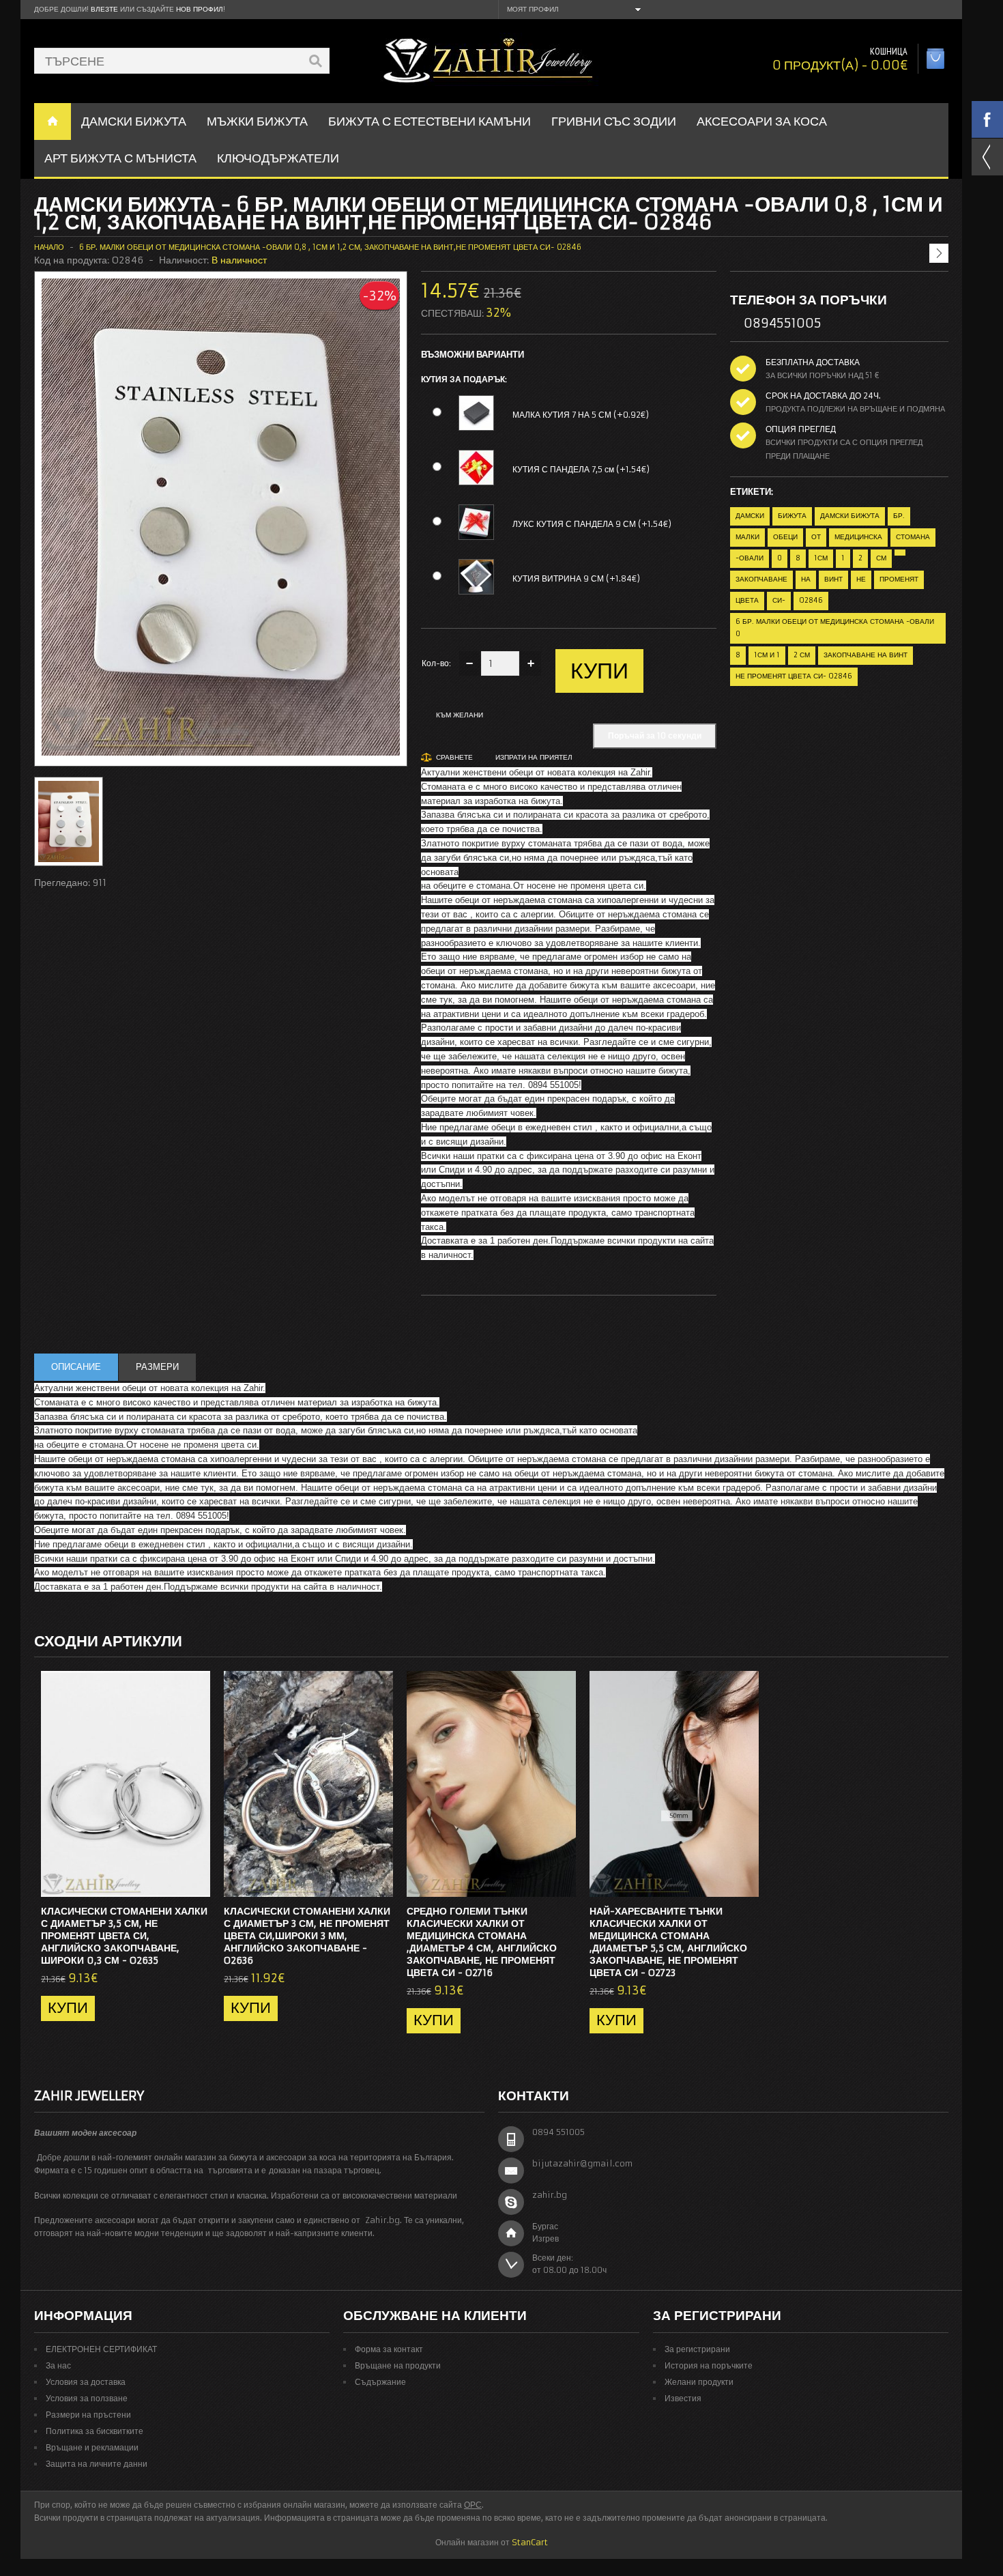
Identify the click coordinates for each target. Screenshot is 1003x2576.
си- (779, 600)
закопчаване (761, 579)
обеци (785, 537)
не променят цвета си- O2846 (794, 676)
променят (899, 579)
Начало (49, 247)
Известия (683, 2398)
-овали (750, 558)
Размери (157, 1367)
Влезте (104, 9)
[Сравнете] (195, 1883)
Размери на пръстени (88, 2415)
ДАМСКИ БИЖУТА (134, 121)
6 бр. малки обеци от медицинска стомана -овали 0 (835, 628)
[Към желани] (173, 1883)
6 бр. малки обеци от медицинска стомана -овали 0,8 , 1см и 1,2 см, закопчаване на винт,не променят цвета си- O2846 (330, 247)
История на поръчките (709, 2365)
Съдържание (380, 2382)
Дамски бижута (850, 516)
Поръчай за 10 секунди (655, 735)
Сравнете (454, 757)
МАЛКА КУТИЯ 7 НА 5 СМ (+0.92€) (581, 415)
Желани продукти (699, 2382)
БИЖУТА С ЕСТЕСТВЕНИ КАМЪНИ (430, 121)
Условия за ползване (87, 2398)
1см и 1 (767, 655)
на (806, 579)
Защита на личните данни (97, 2464)
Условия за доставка (86, 2382)
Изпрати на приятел (534, 757)
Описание (76, 1367)
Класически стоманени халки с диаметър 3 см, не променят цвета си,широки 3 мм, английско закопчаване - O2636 (307, 1936)
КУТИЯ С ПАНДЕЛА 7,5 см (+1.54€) (581, 469)
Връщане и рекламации (92, 2447)
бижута (792, 516)
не (861, 579)
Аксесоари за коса (762, 121)
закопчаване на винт (866, 655)
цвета (747, 600)
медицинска (858, 537)
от (816, 537)
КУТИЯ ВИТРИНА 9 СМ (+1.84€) (576, 578)
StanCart (530, 2542)
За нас (58, 2365)
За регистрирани (697, 2349)
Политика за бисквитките (95, 2431)
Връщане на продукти (398, 2365)
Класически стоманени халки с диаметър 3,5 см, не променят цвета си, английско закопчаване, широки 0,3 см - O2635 (124, 1936)
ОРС (473, 2505)
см (881, 558)
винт (833, 579)
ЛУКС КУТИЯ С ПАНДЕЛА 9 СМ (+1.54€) (592, 524)
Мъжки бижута (257, 121)
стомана (913, 537)
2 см (802, 655)
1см (821, 558)
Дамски (750, 516)
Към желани (460, 715)
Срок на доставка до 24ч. (823, 396)
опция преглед (801, 429)
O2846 (811, 600)
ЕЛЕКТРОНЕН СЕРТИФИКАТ (101, 2349)
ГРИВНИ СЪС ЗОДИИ (614, 121)
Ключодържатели (278, 158)
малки (747, 537)
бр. (899, 516)
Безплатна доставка (813, 362)
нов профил (200, 9)
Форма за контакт (389, 2349)
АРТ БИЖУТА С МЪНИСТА (120, 158)
